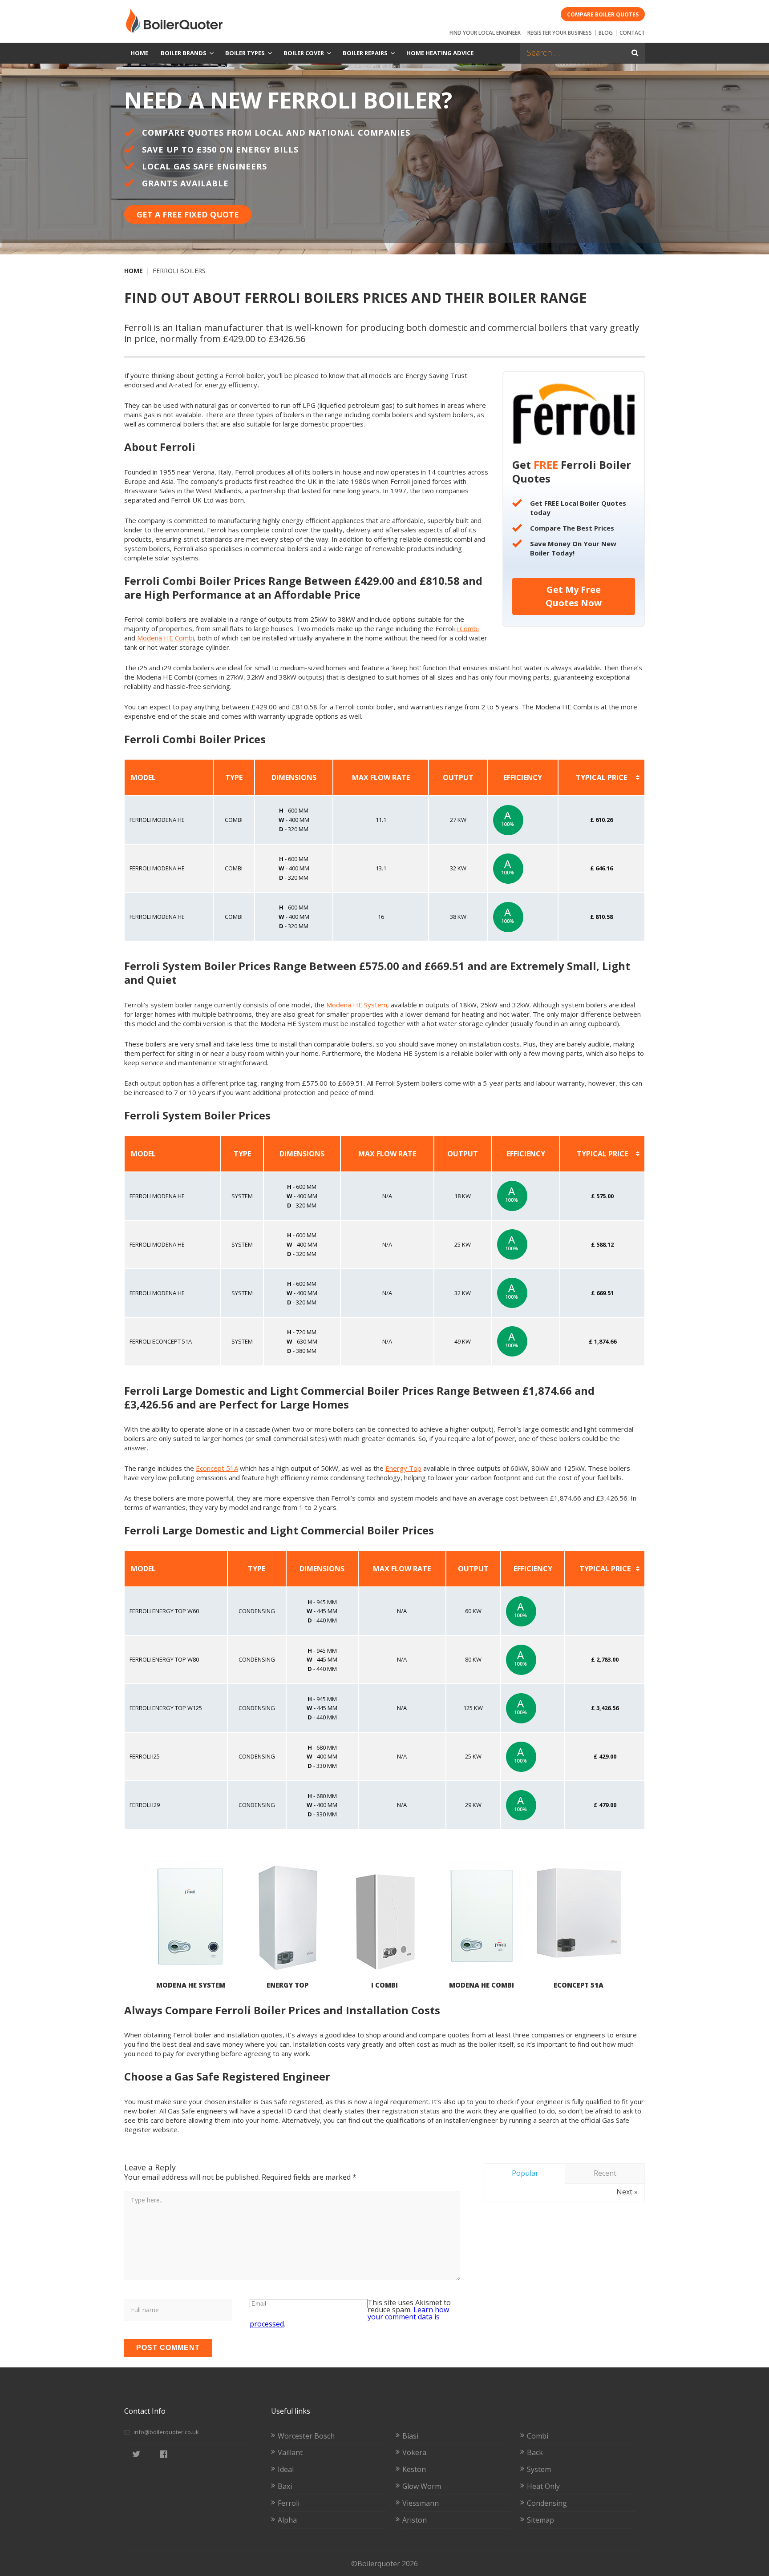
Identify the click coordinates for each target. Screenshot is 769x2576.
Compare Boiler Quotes (603, 14)
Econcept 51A (217, 1468)
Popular (525, 2173)
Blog (606, 33)
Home (139, 53)
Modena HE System (357, 1005)
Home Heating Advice (440, 53)
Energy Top (403, 1468)
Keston (414, 2469)
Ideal (286, 2469)
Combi (538, 2436)
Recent (605, 2173)
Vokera (414, 2452)
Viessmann (421, 2503)
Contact (632, 33)
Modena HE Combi (166, 638)
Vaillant (290, 2452)
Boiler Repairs (365, 53)
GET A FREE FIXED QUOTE (188, 214)
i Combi (468, 628)
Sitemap (540, 2520)
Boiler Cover (304, 53)
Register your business (560, 33)
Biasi (410, 2436)
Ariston (415, 2520)
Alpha (287, 2520)
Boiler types (245, 53)
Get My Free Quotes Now (574, 596)
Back (535, 2452)
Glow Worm (422, 2486)
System (539, 2469)
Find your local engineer (485, 33)
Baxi (285, 2486)
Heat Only (543, 2486)
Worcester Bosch (306, 2436)
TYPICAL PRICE (601, 777)
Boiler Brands (184, 53)
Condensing (547, 2503)
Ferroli (289, 2503)
